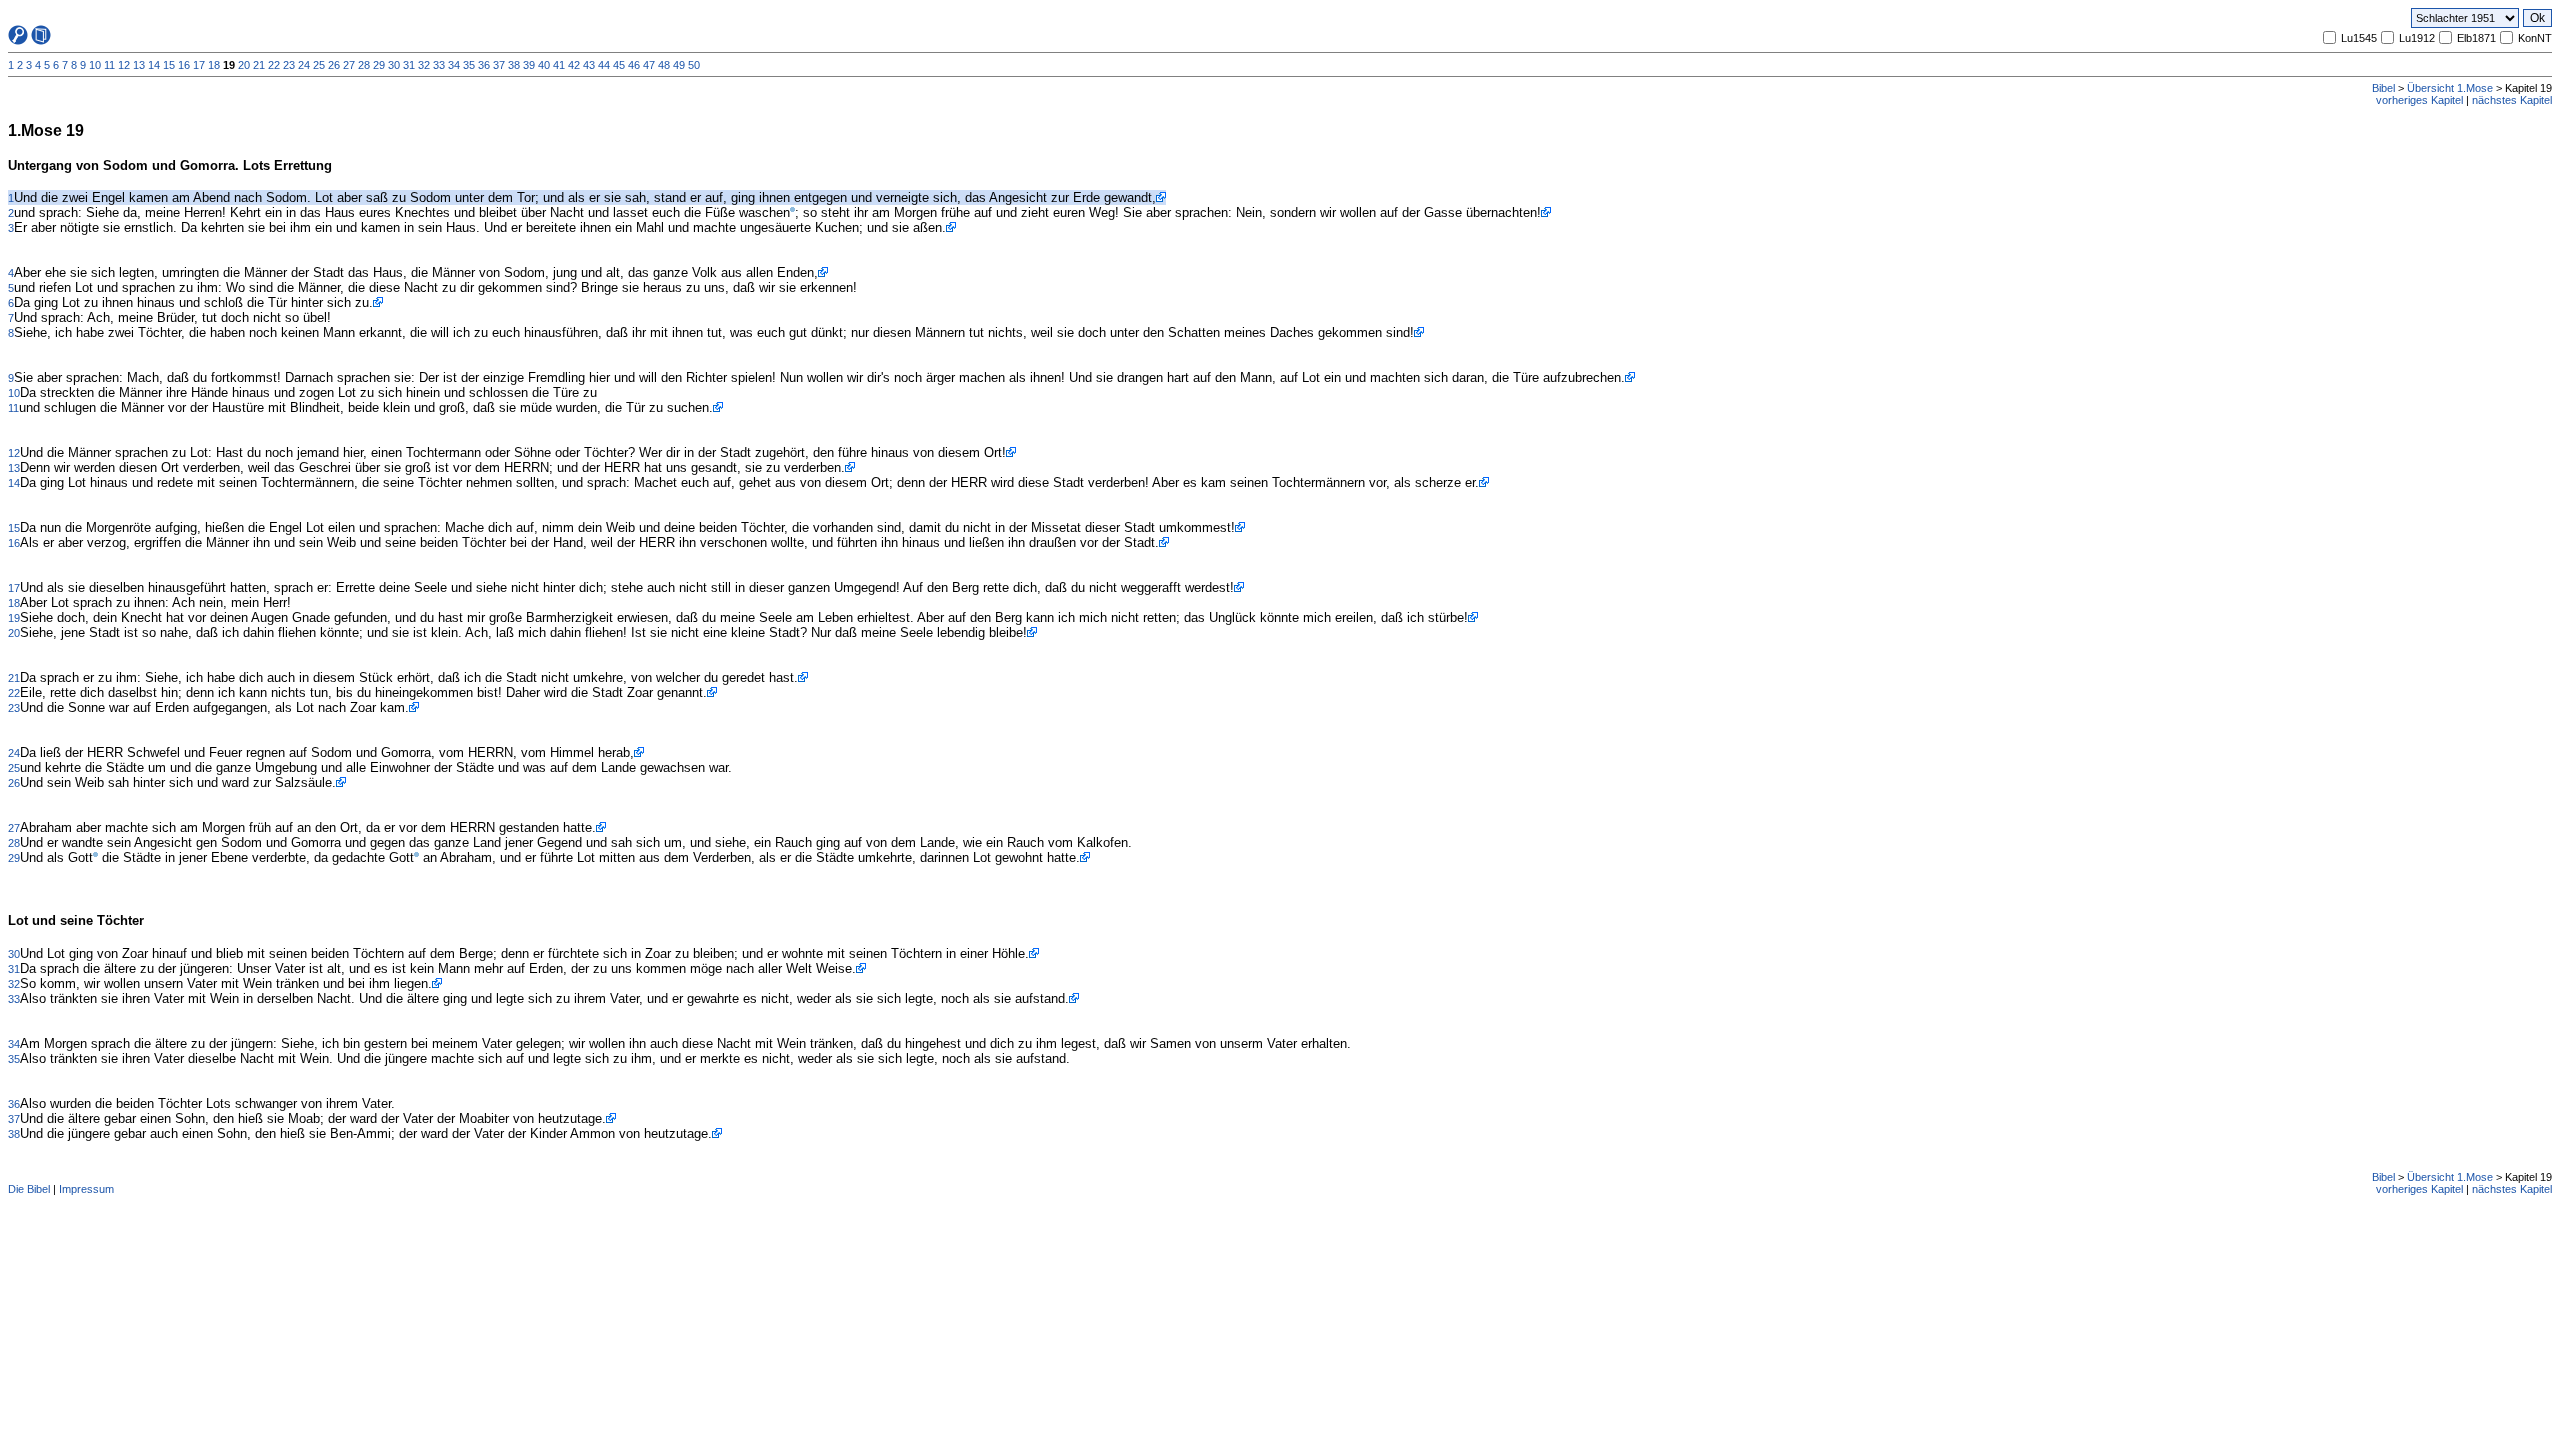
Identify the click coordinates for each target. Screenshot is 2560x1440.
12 (124, 65)
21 (259, 65)
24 (304, 65)
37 (499, 65)
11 (109, 65)
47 (649, 65)
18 (214, 65)
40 (544, 65)
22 (274, 65)
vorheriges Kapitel (2419, 100)
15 (169, 65)
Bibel (2383, 88)
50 (694, 65)
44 (604, 65)
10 (95, 65)
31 (409, 65)
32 (424, 65)
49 (679, 65)
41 (559, 65)
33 (439, 65)
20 (244, 65)
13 (139, 65)
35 (469, 65)
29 (379, 65)
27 (349, 65)
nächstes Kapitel (2512, 100)
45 (619, 65)
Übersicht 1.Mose (2450, 88)
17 (199, 65)
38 (514, 65)
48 (664, 65)
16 (184, 65)
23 (289, 65)
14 (154, 65)
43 (589, 65)
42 (574, 65)
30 (394, 65)
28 (364, 65)
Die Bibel (29, 1189)
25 (319, 65)
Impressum (86, 1189)
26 (334, 65)
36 (484, 65)
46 (634, 65)
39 (529, 65)
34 (454, 65)
